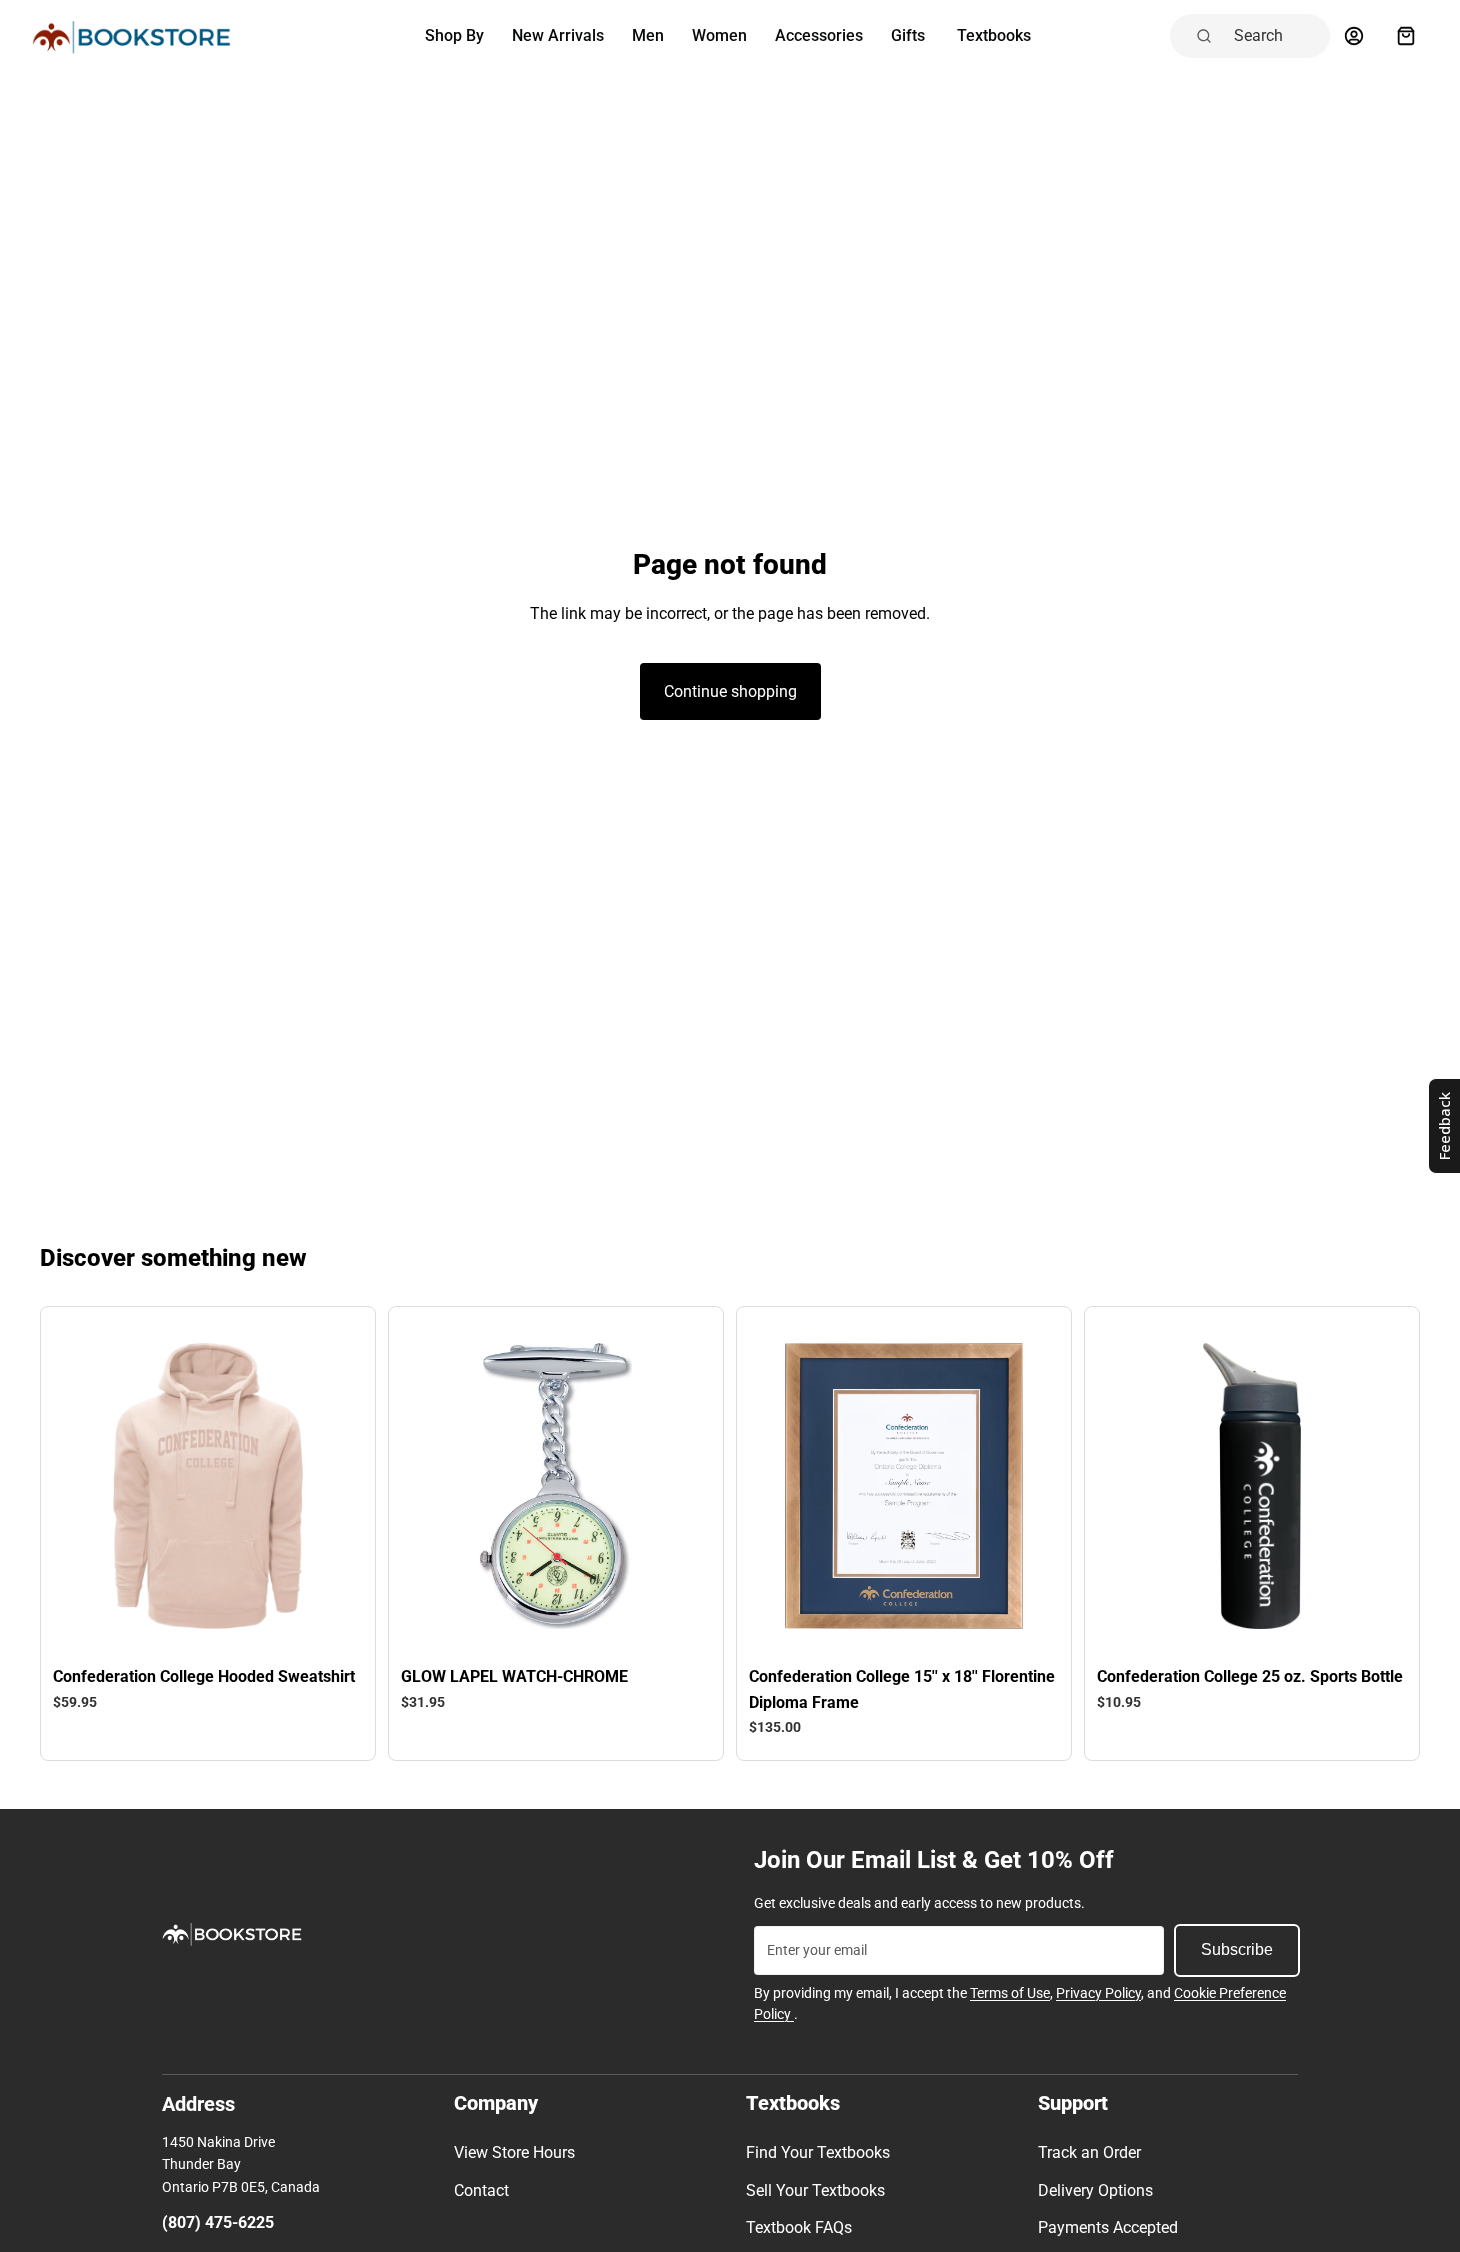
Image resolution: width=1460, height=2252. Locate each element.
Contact (481, 2190)
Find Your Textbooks (818, 2152)
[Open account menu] (1354, 36)
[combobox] (1276, 36)
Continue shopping (730, 691)
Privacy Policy (1098, 1993)
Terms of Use (1010, 1993)
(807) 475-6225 (218, 2222)
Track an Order (1089, 2152)
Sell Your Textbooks (815, 2190)
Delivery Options (1095, 2190)
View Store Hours (514, 2152)
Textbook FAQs (799, 2227)
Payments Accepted (1108, 2227)
